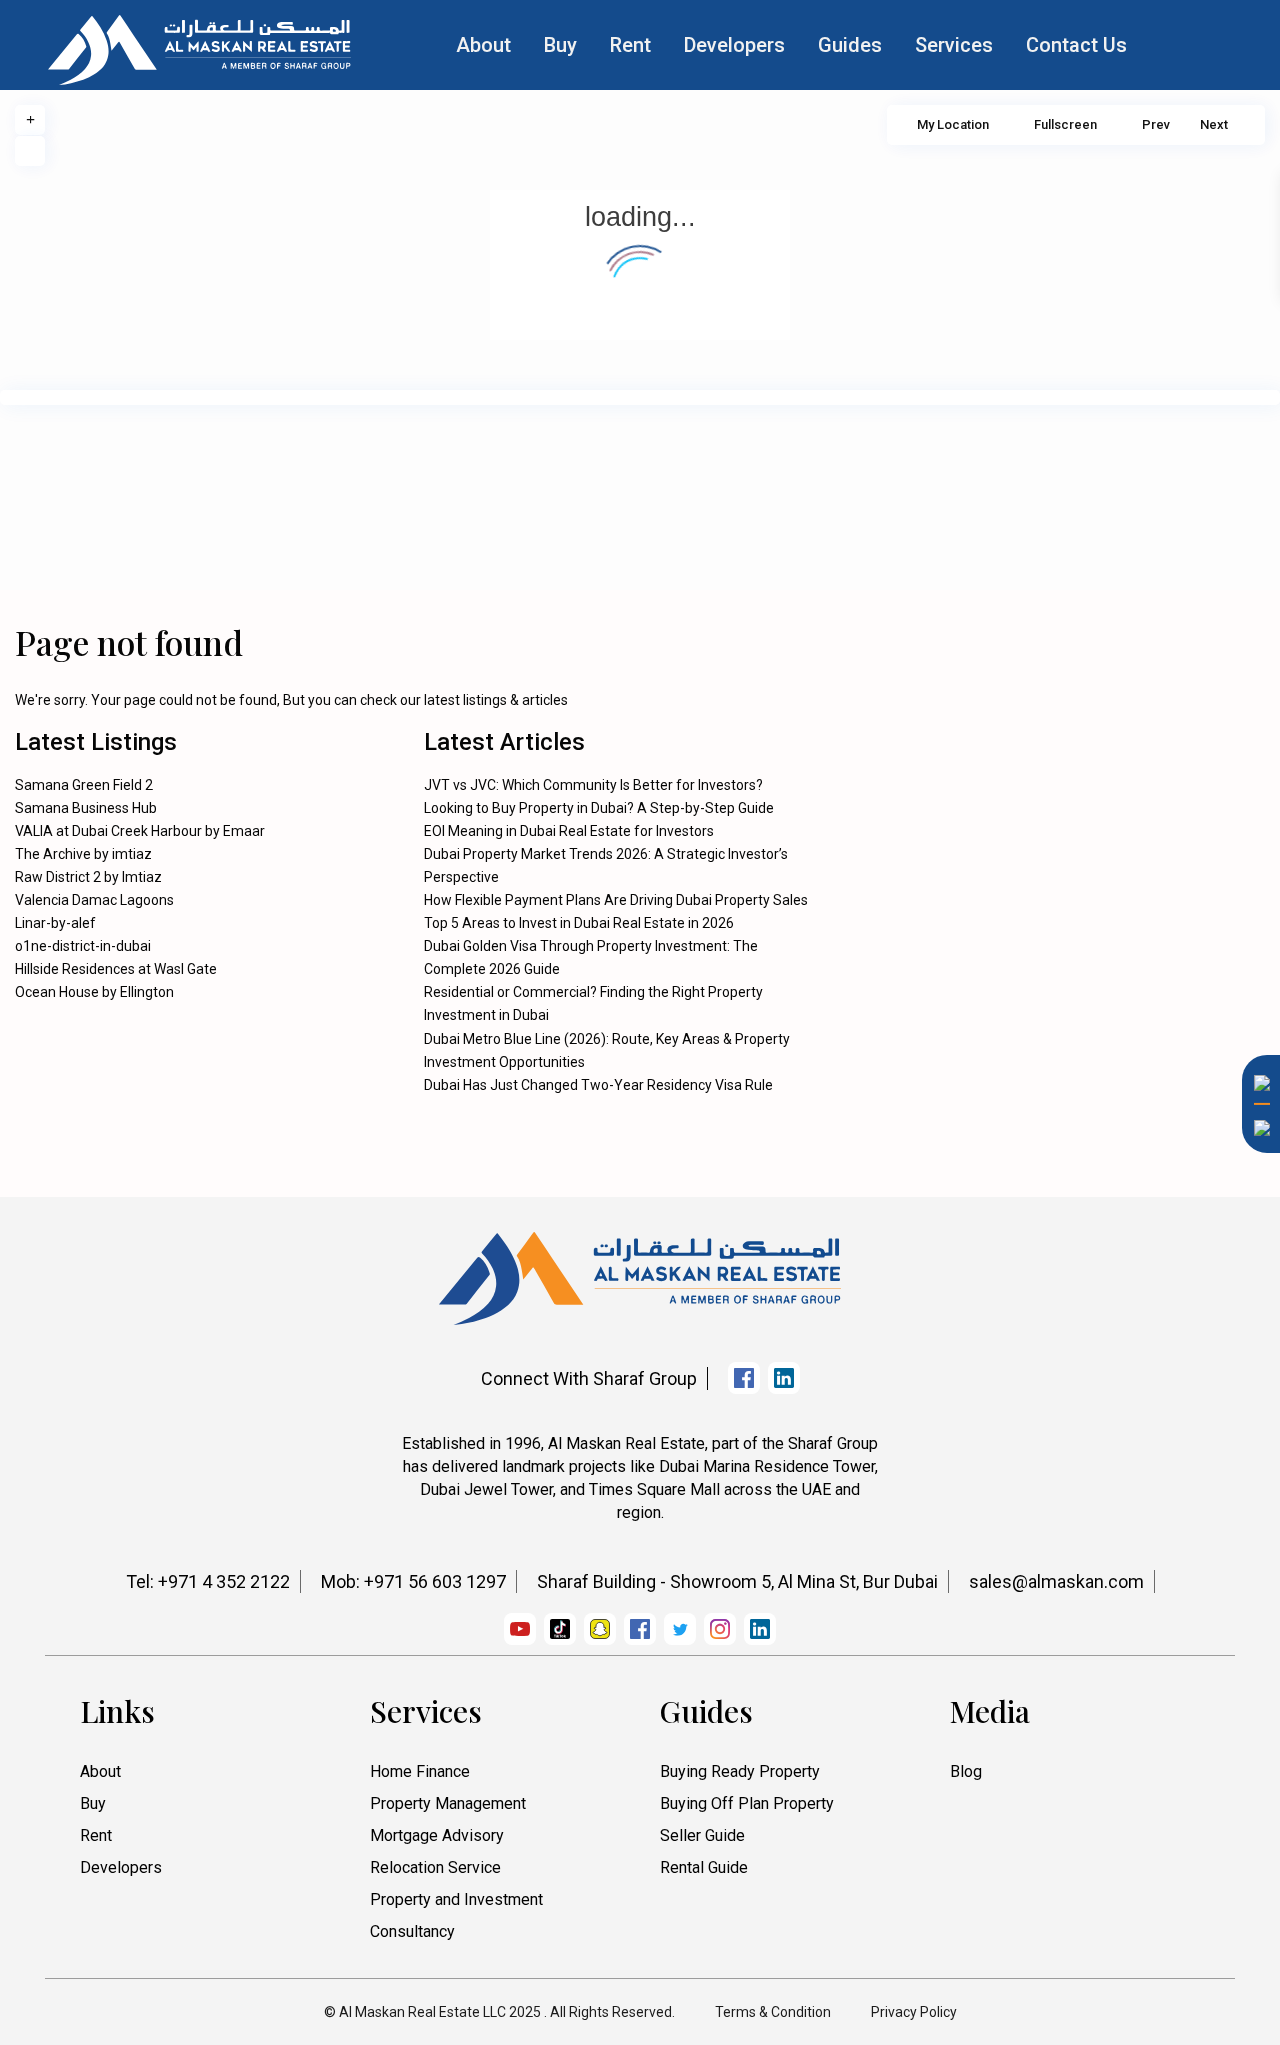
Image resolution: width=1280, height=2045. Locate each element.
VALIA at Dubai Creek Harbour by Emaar (140, 831)
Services (954, 45)
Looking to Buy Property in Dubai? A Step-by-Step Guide (599, 808)
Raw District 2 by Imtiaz (88, 877)
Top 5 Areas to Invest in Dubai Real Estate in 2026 (579, 923)
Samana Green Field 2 (84, 785)
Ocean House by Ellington (94, 992)
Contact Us (1076, 45)
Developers (734, 45)
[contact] (1255, 1382)
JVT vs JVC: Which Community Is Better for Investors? (593, 785)
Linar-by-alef (55, 923)
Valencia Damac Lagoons (94, 900)
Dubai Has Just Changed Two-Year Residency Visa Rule (598, 1085)
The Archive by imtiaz (83, 854)
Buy (560, 45)
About (483, 45)
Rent (630, 45)
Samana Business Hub (86, 808)
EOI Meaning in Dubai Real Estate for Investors (569, 831)
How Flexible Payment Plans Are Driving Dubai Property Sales (616, 900)
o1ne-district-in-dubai (83, 946)
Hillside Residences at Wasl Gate (116, 969)
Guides (850, 45)
